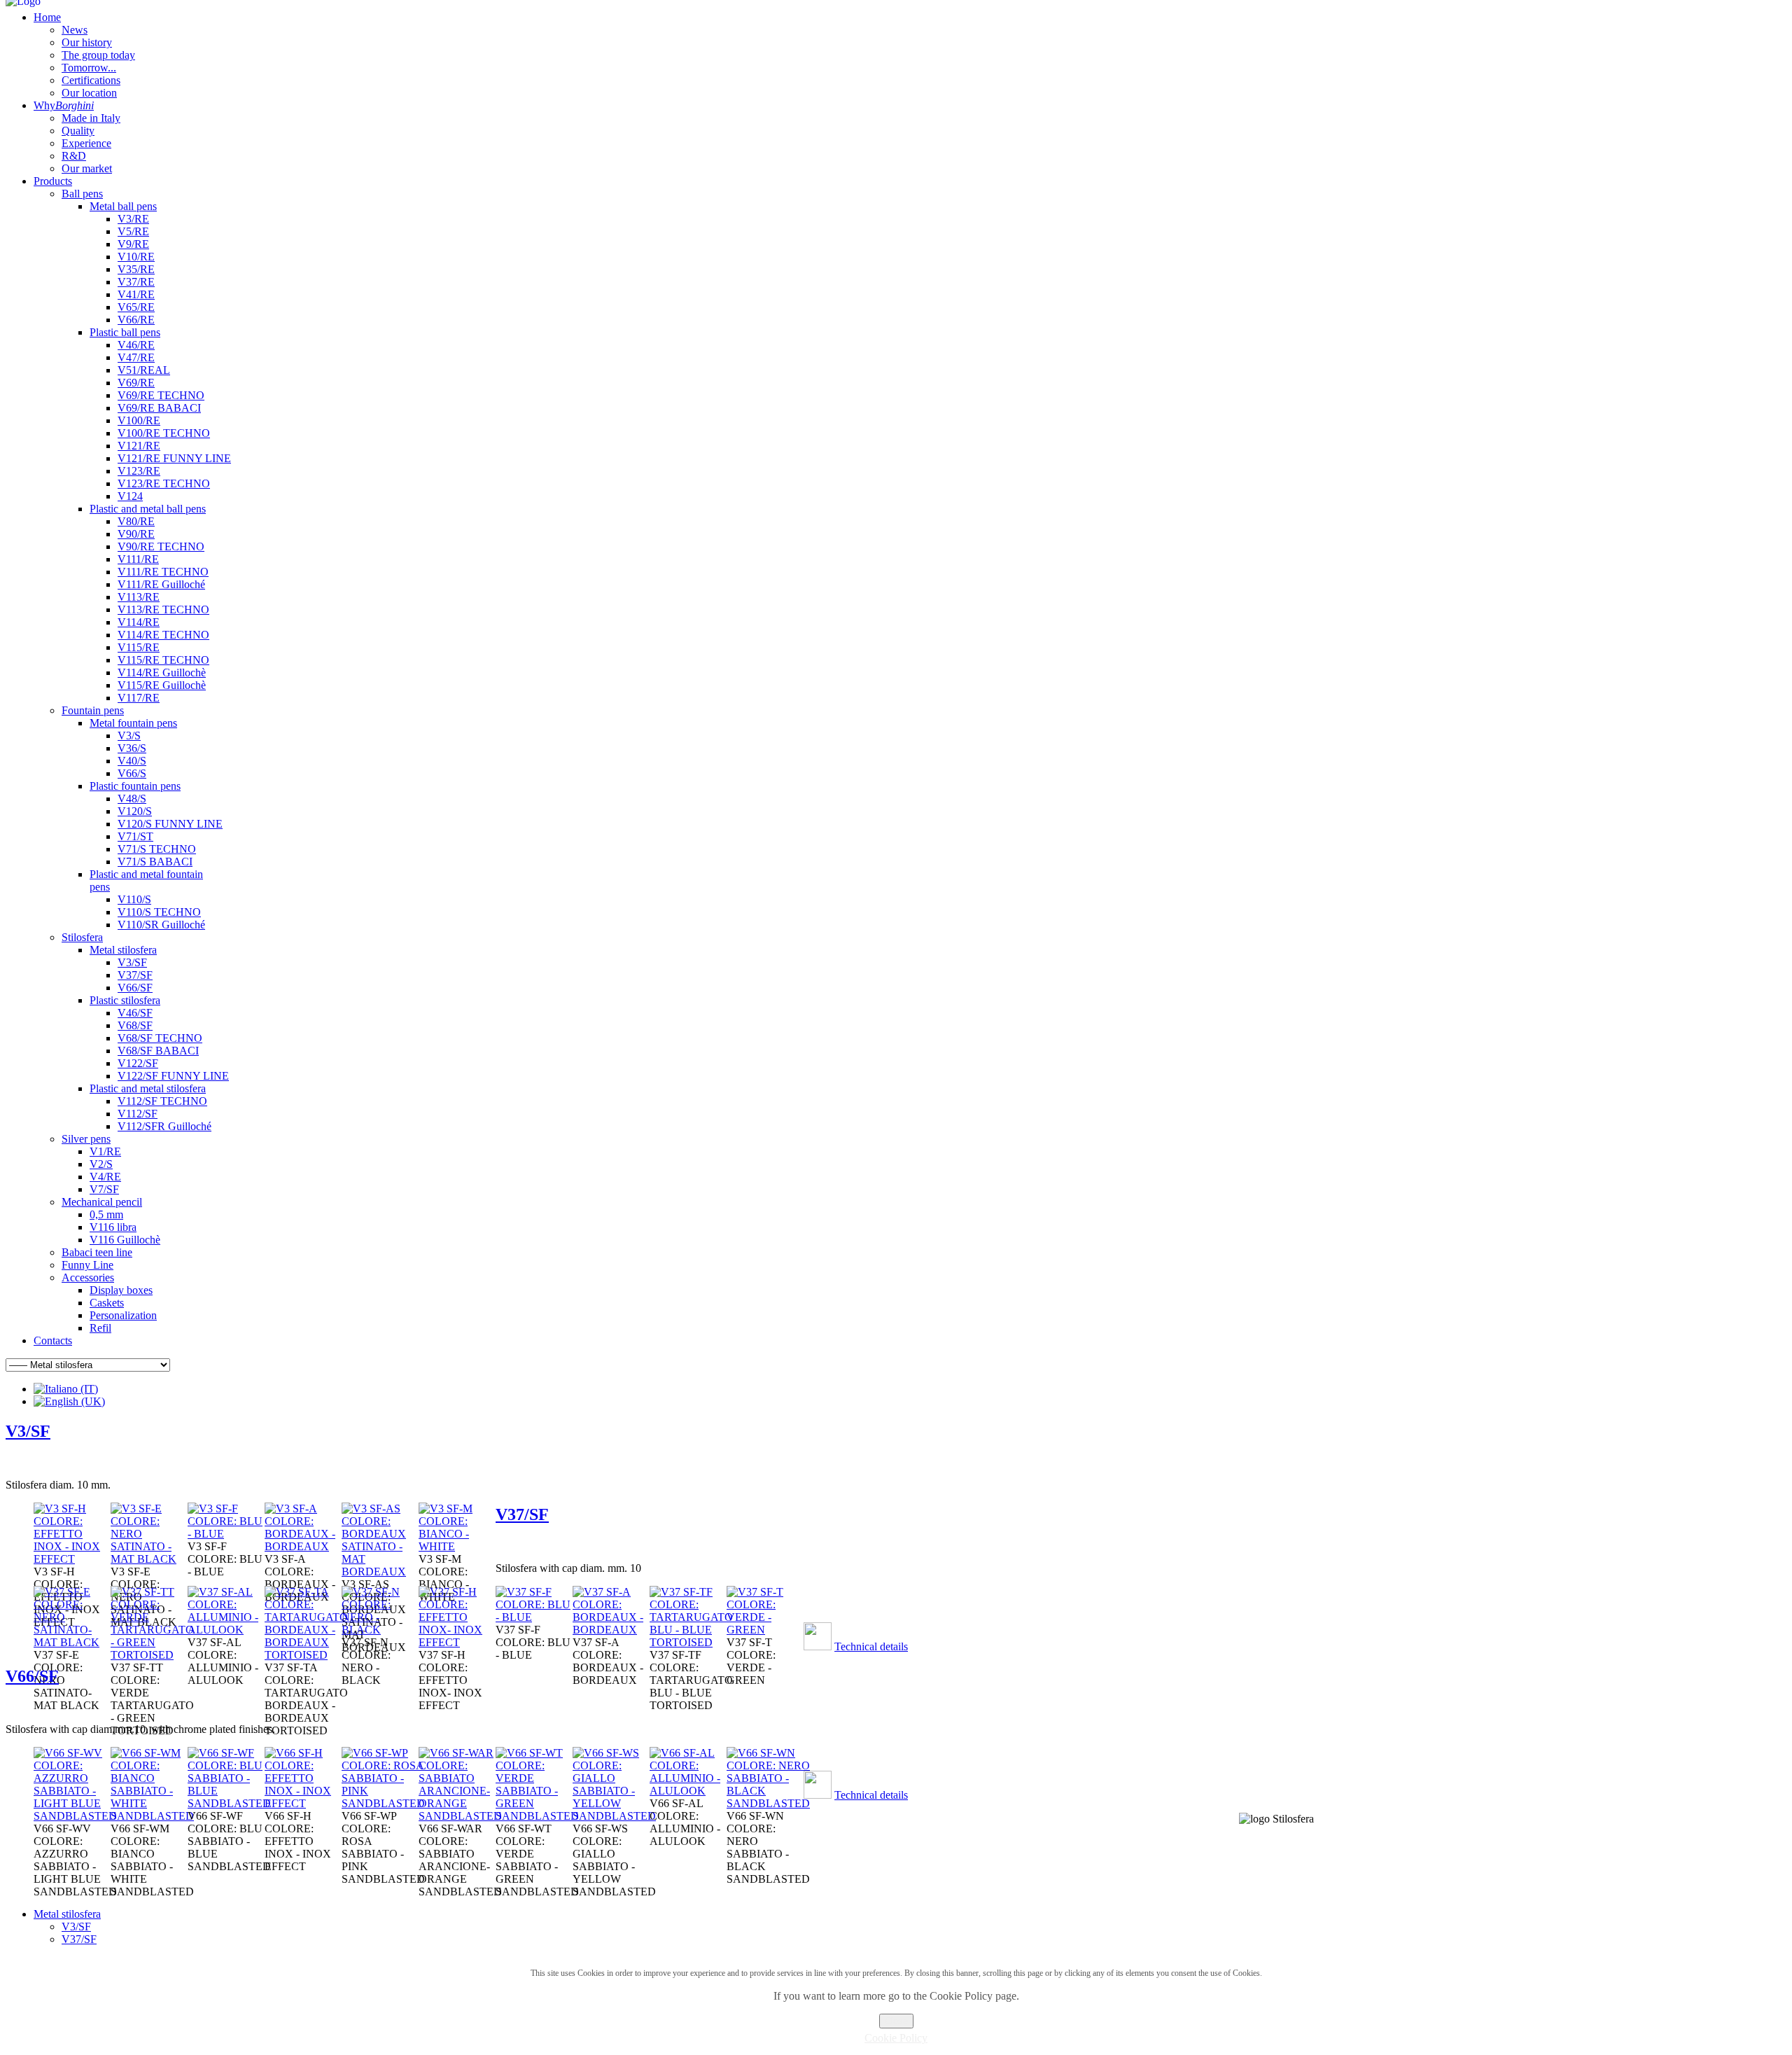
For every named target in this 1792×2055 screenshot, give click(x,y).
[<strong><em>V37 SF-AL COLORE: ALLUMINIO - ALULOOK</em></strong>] (226, 1630)
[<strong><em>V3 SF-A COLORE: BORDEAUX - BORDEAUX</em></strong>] (303, 1546)
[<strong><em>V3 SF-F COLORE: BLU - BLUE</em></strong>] (226, 1534)
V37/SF (522, 1514)
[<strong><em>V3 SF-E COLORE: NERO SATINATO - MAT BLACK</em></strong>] (149, 1559)
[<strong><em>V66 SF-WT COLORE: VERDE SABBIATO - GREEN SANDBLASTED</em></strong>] (537, 1816)
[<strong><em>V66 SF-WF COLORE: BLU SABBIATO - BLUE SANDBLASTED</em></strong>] (229, 1803)
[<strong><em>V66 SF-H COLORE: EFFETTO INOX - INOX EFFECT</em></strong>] (303, 1803)
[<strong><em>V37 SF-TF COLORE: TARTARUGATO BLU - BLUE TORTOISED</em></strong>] (691, 1642)
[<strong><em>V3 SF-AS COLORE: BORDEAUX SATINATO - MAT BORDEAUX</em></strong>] (380, 1572)
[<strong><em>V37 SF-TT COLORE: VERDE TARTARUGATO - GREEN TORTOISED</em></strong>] (152, 1655)
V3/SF (28, 1431)
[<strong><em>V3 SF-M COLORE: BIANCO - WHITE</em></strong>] (457, 1546)
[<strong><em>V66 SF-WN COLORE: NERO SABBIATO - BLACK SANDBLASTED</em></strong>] (768, 1803)
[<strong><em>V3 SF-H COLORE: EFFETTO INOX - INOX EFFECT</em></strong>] (72, 1559)
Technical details (871, 1646)
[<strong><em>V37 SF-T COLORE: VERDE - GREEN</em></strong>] (765, 1630)
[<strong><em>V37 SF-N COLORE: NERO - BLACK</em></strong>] (380, 1630)
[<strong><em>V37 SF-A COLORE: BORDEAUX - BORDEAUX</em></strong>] (611, 1630)
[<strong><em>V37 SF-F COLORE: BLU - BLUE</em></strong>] (534, 1617)
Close (896, 2021)
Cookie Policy (896, 2038)
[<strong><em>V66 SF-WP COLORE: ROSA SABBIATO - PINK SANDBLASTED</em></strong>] (383, 1803)
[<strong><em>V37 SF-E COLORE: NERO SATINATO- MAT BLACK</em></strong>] (72, 1642)
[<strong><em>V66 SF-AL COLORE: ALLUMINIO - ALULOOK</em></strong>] (688, 1791)
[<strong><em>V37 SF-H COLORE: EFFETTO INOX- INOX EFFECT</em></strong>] (457, 1642)
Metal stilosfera (67, 1914)
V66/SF (32, 1676)
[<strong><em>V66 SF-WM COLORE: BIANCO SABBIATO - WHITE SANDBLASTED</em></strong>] (152, 1816)
